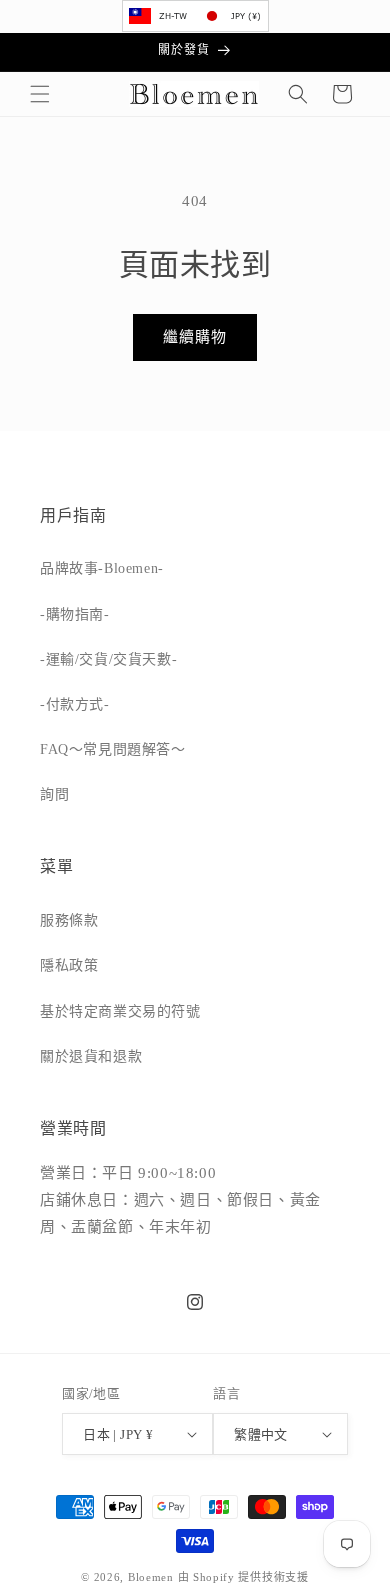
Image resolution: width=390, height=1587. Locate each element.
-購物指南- (75, 614)
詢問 (54, 794)
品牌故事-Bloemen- (102, 568)
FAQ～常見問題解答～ (113, 749)
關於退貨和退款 (91, 1056)
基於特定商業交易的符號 (120, 1011)
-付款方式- (75, 704)
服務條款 (69, 920)
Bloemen (151, 1577)
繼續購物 (195, 337)
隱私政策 (69, 965)
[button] (40, 94)
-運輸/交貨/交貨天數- (108, 659)
